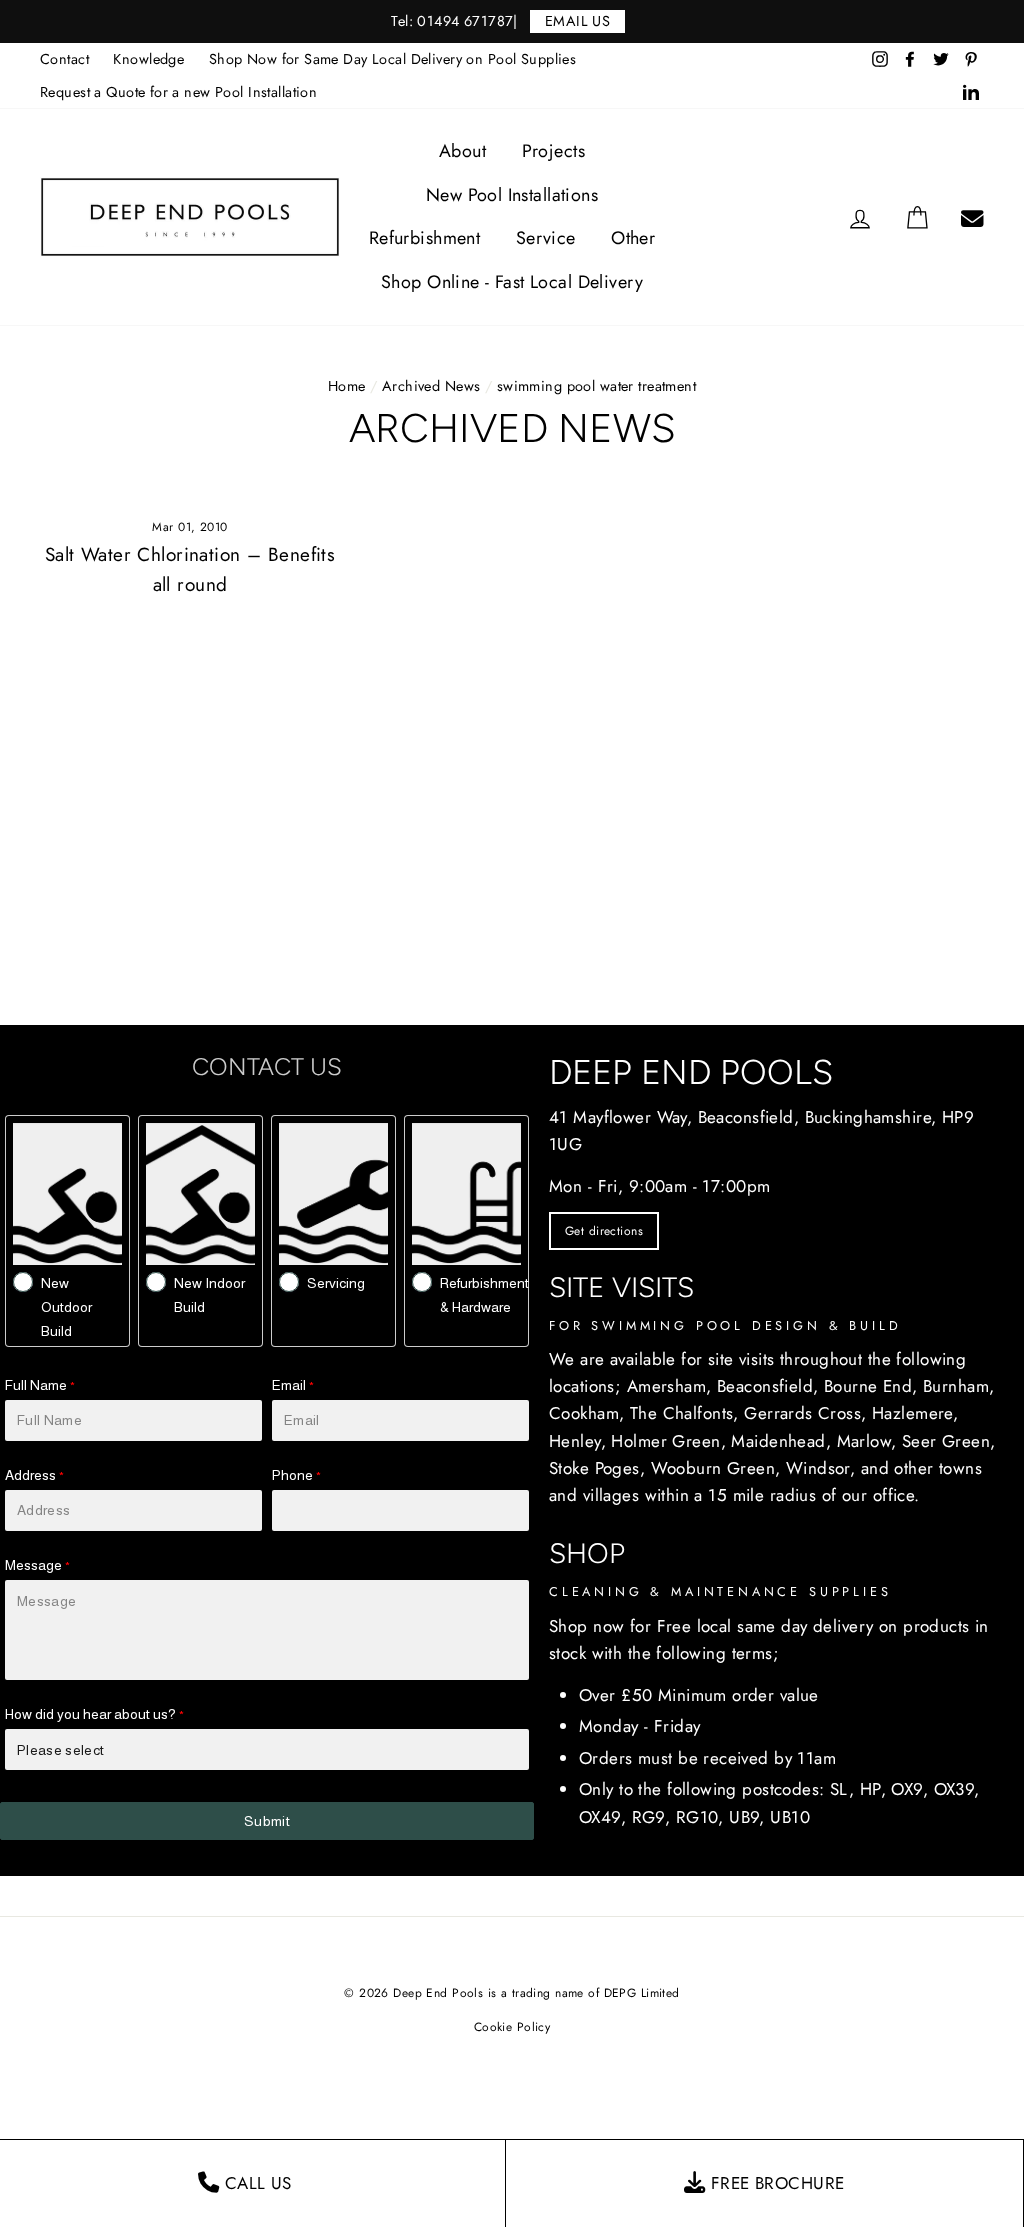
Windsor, (820, 1468)
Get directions (604, 1231)
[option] (512, 21)
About (462, 151)
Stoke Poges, (597, 1468)
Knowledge (148, 59)
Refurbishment (425, 238)
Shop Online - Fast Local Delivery (512, 282)
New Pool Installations (512, 195)
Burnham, (958, 1386)
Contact (64, 59)
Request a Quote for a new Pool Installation (178, 92)
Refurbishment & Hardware (484, 1295)
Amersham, (669, 1386)
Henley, (577, 1441)
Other (633, 238)
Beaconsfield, (768, 1386)
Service (546, 238)
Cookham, (586, 1413)
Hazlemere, (915, 1413)
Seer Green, (949, 1441)
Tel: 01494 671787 (452, 21)
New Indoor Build (209, 1295)
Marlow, (867, 1441)
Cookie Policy (512, 2027)
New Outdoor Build (66, 1307)
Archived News (431, 386)
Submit (267, 1821)
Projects (553, 151)
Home (347, 386)
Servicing (336, 1283)
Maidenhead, (781, 1441)
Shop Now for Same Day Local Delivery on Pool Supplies (393, 59)
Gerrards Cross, (805, 1413)
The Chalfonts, (684, 1413)
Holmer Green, (668, 1441)
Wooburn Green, (716, 1468)
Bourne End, (871, 1386)
